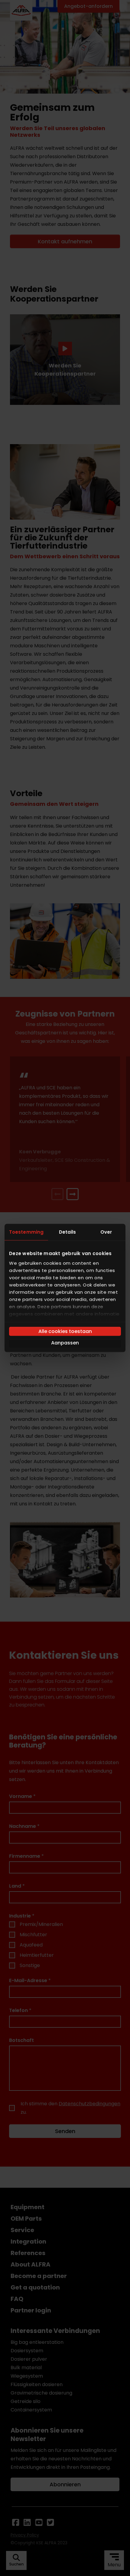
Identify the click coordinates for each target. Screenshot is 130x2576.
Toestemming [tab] (26, 1232)
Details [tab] (68, 1232)
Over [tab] (106, 1232)
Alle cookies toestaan (65, 1331)
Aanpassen (65, 1343)
